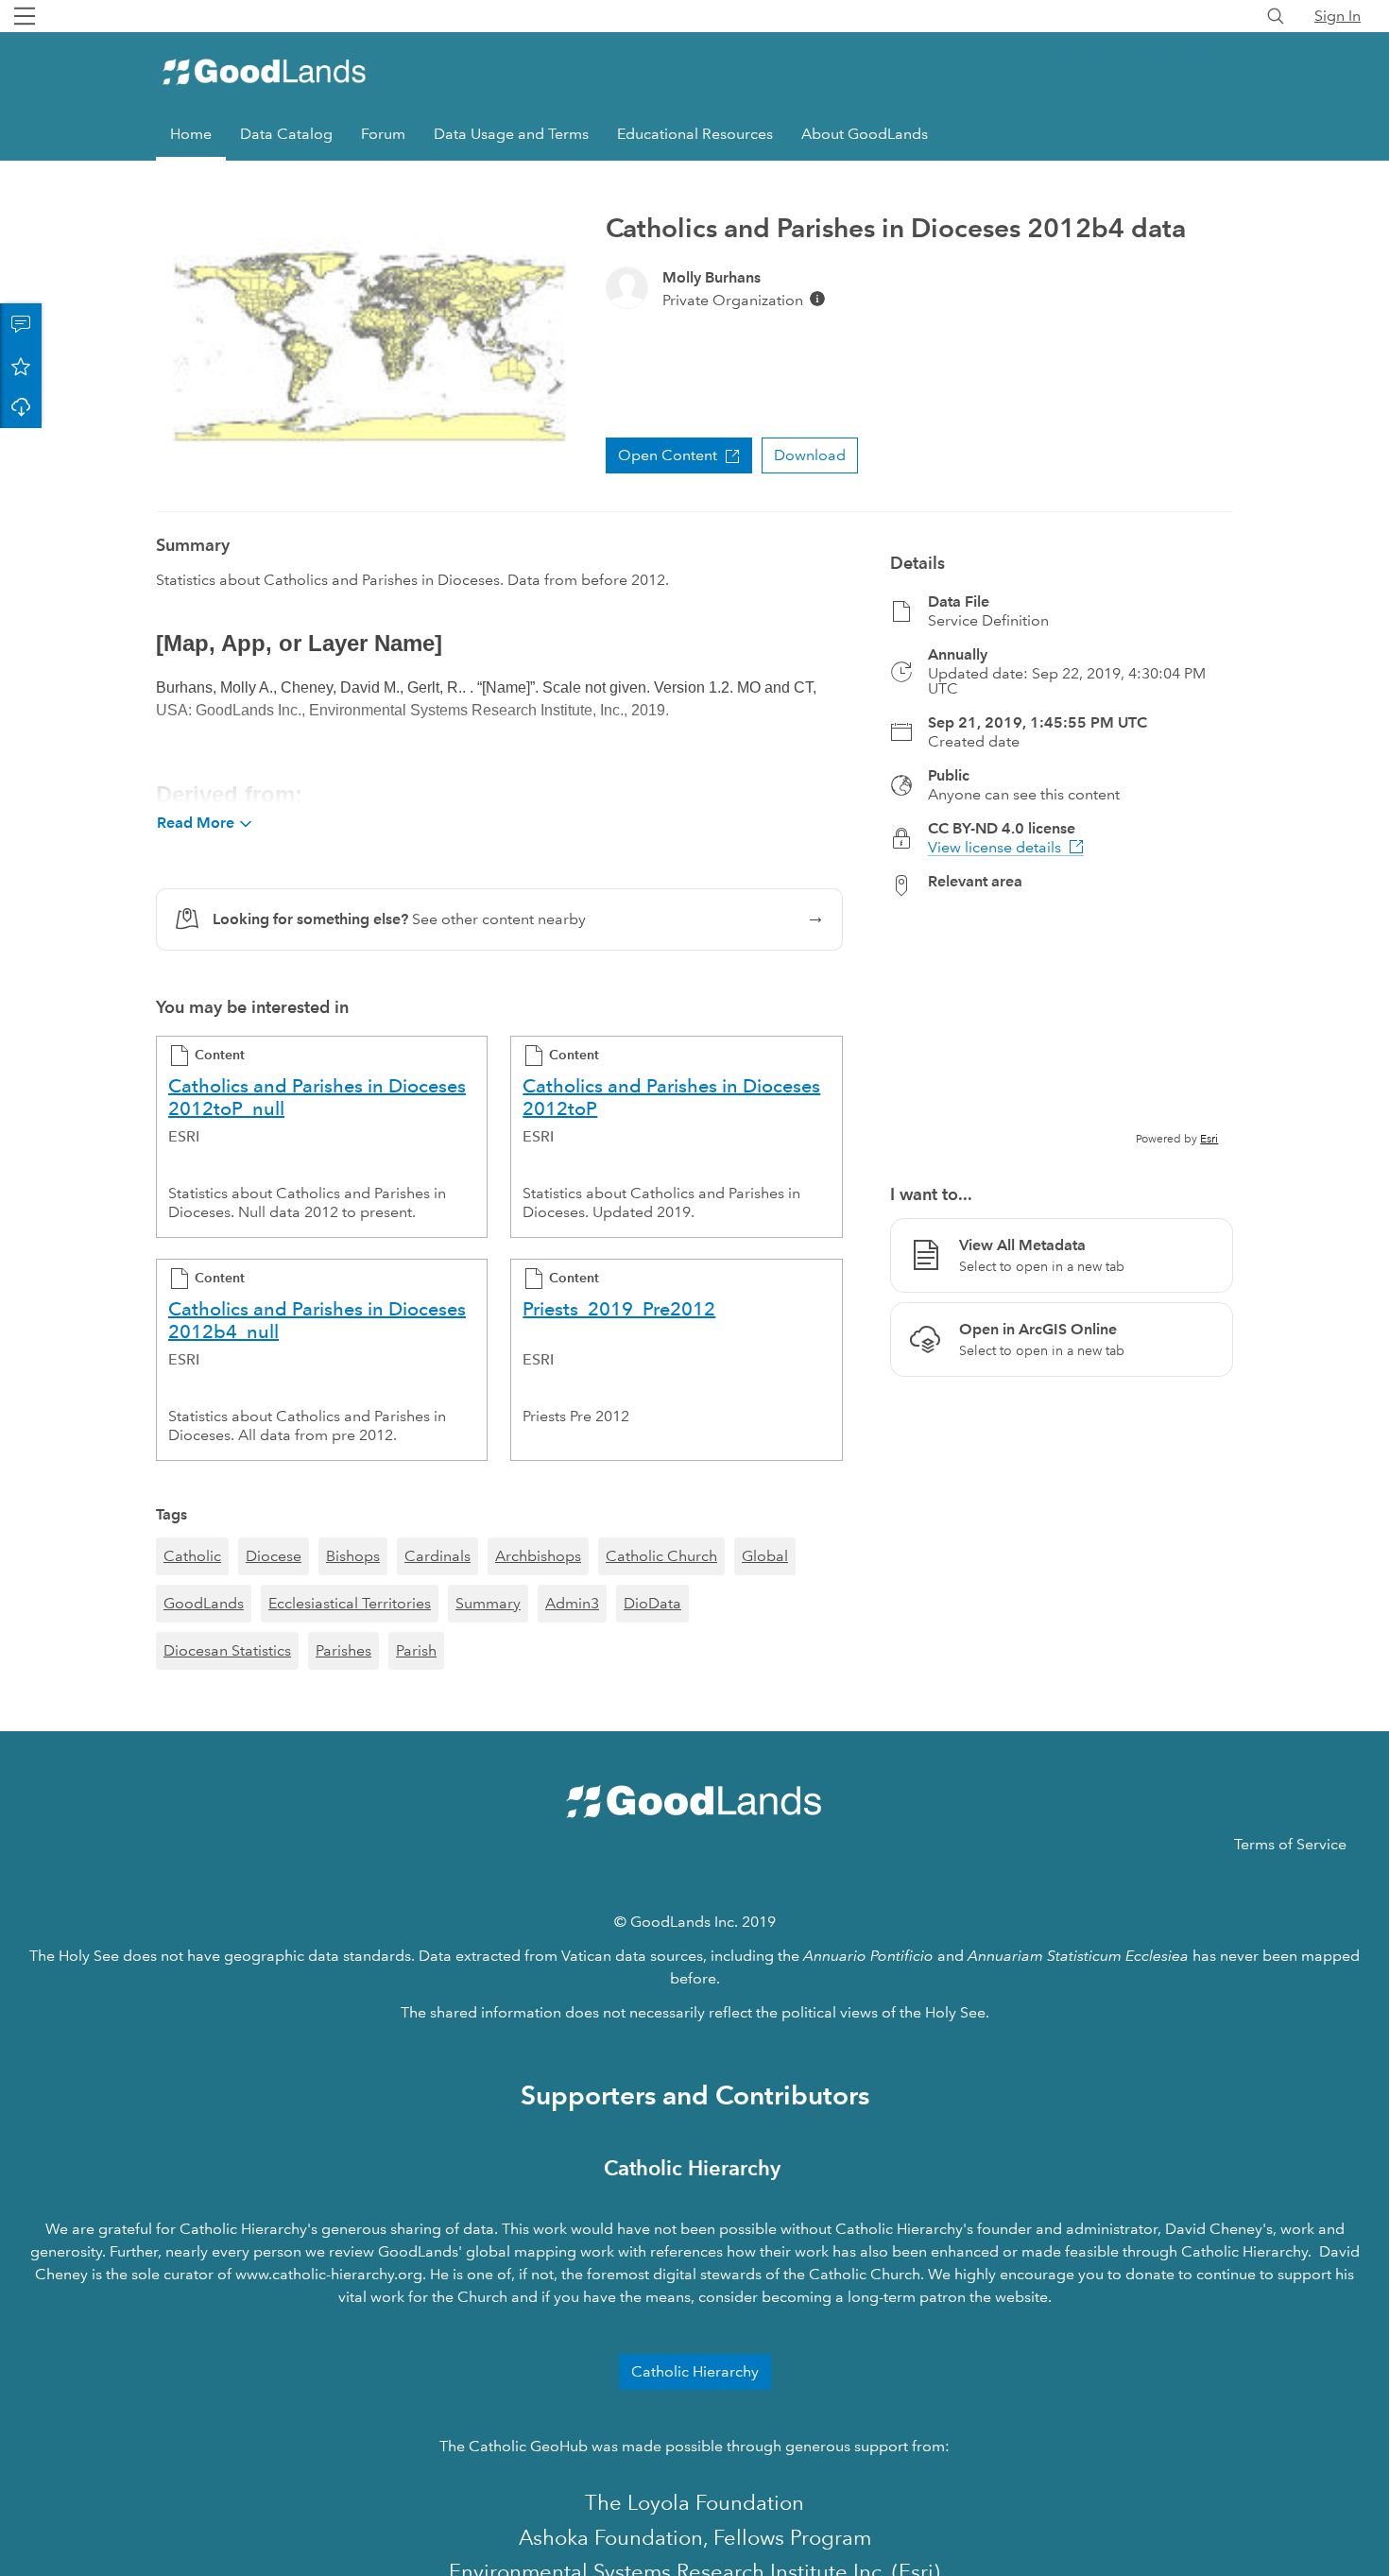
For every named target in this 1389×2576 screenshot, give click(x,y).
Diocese (274, 1556)
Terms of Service (1290, 1844)
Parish (416, 1650)
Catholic (192, 1556)
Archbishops (538, 1556)
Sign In (1338, 16)
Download (21, 407)
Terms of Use (1074, 51)
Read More (196, 823)
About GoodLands (865, 134)
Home (191, 134)
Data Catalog (286, 134)
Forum (383, 134)
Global (765, 1556)
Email (1209, 51)
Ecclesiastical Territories (350, 1603)
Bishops (353, 1556)
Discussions (21, 324)
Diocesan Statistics (227, 1650)
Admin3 (572, 1603)
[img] (817, 299)
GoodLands (204, 1603)
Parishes (343, 1650)
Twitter (1154, 51)
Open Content (668, 455)
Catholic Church (661, 1556)
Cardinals (437, 1556)
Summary (488, 1603)
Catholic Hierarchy (695, 2371)
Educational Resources (695, 134)
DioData (652, 1603)
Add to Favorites (21, 366)
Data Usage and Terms (511, 134)
